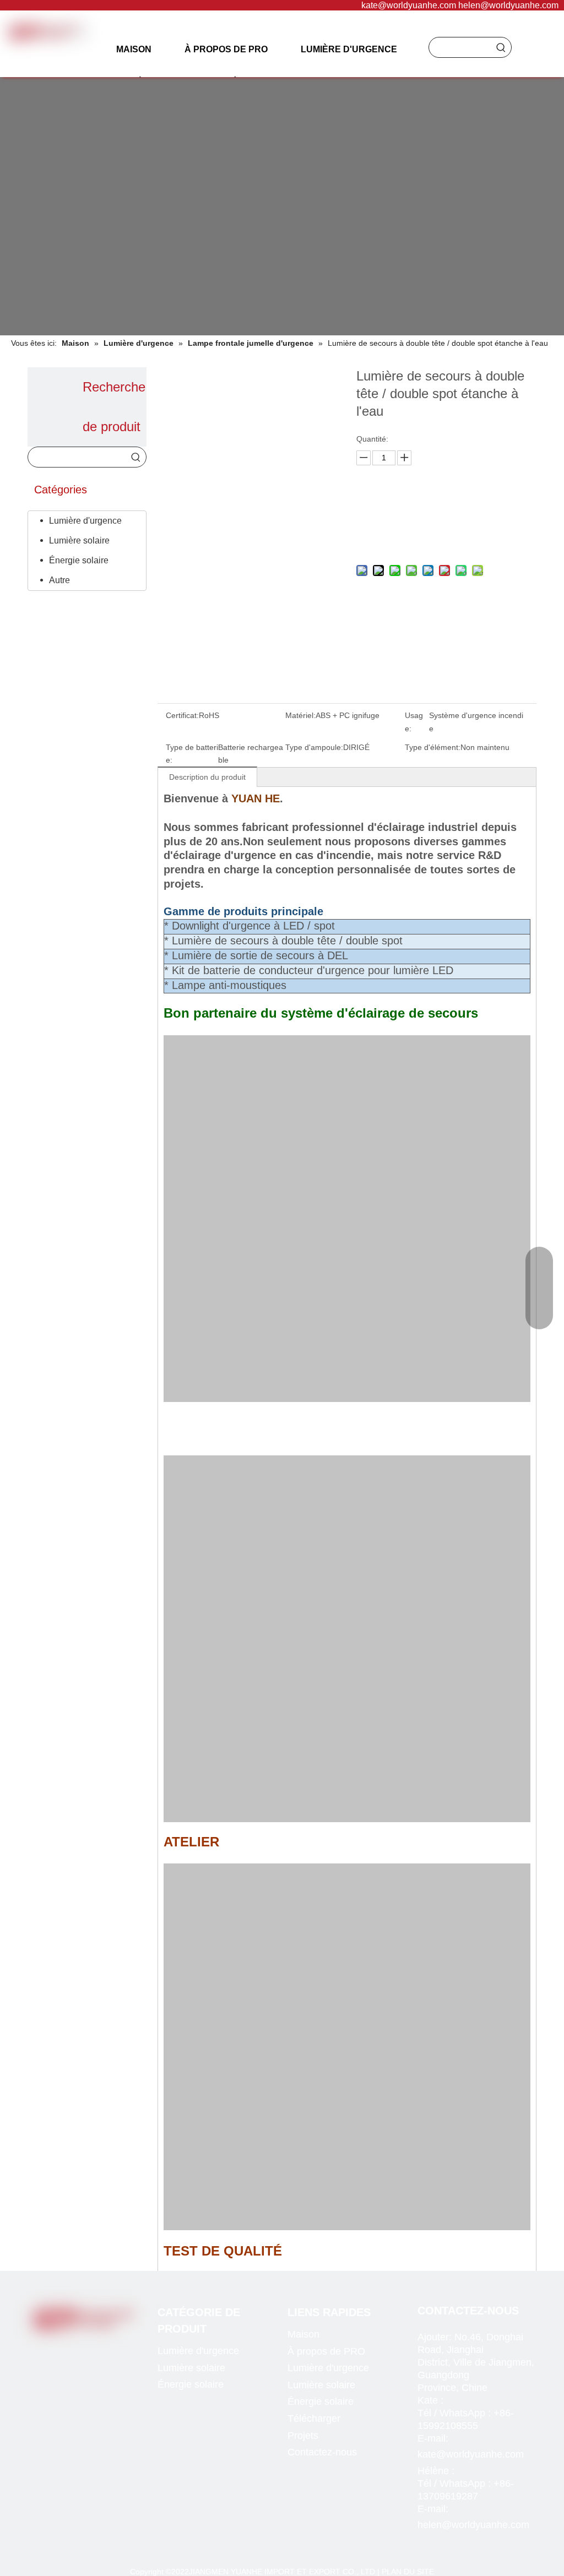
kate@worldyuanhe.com (409, 5)
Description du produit (207, 777)
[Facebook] (46, 2348)
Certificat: (182, 715)
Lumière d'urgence (85, 521)
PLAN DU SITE (408, 2572)
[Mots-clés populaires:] (501, 47)
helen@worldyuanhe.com (508, 5)
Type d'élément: (433, 747)
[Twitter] (69, 2348)
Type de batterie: (192, 754)
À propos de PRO (326, 2351)
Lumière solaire (79, 540)
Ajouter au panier (443, 537)
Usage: (414, 722)
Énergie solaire (79, 560)
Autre (59, 580)
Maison (303, 2334)
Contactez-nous (322, 2452)
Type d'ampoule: (314, 747)
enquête (443, 509)
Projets (303, 2436)
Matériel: (300, 715)
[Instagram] (114, 2348)
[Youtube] (91, 2348)
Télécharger (314, 2419)
